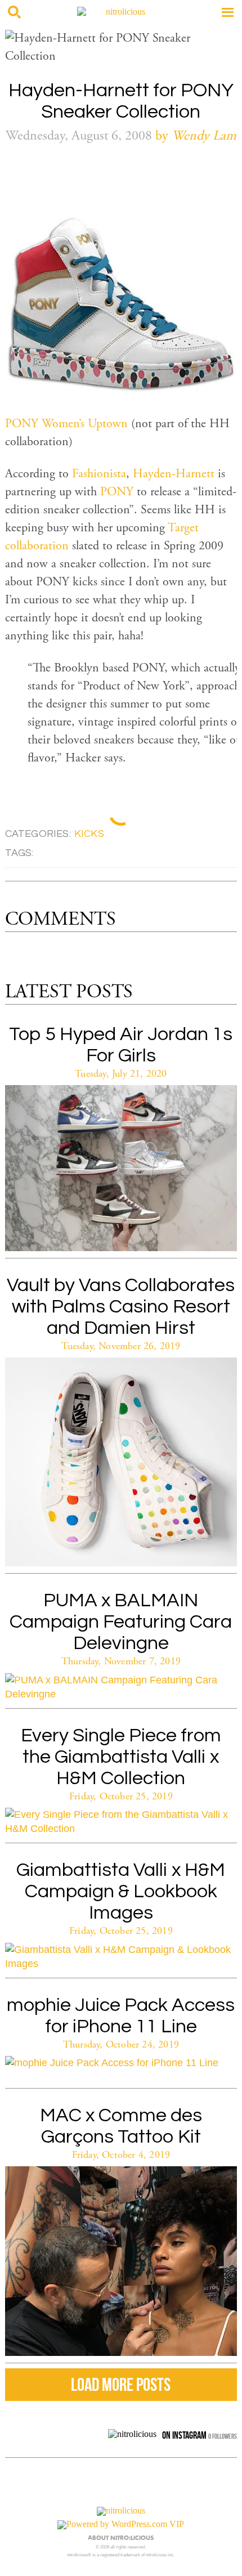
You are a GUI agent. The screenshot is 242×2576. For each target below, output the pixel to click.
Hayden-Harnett (174, 474)
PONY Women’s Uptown (66, 424)
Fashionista (99, 474)
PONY (117, 492)
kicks (89, 834)
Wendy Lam (204, 137)
